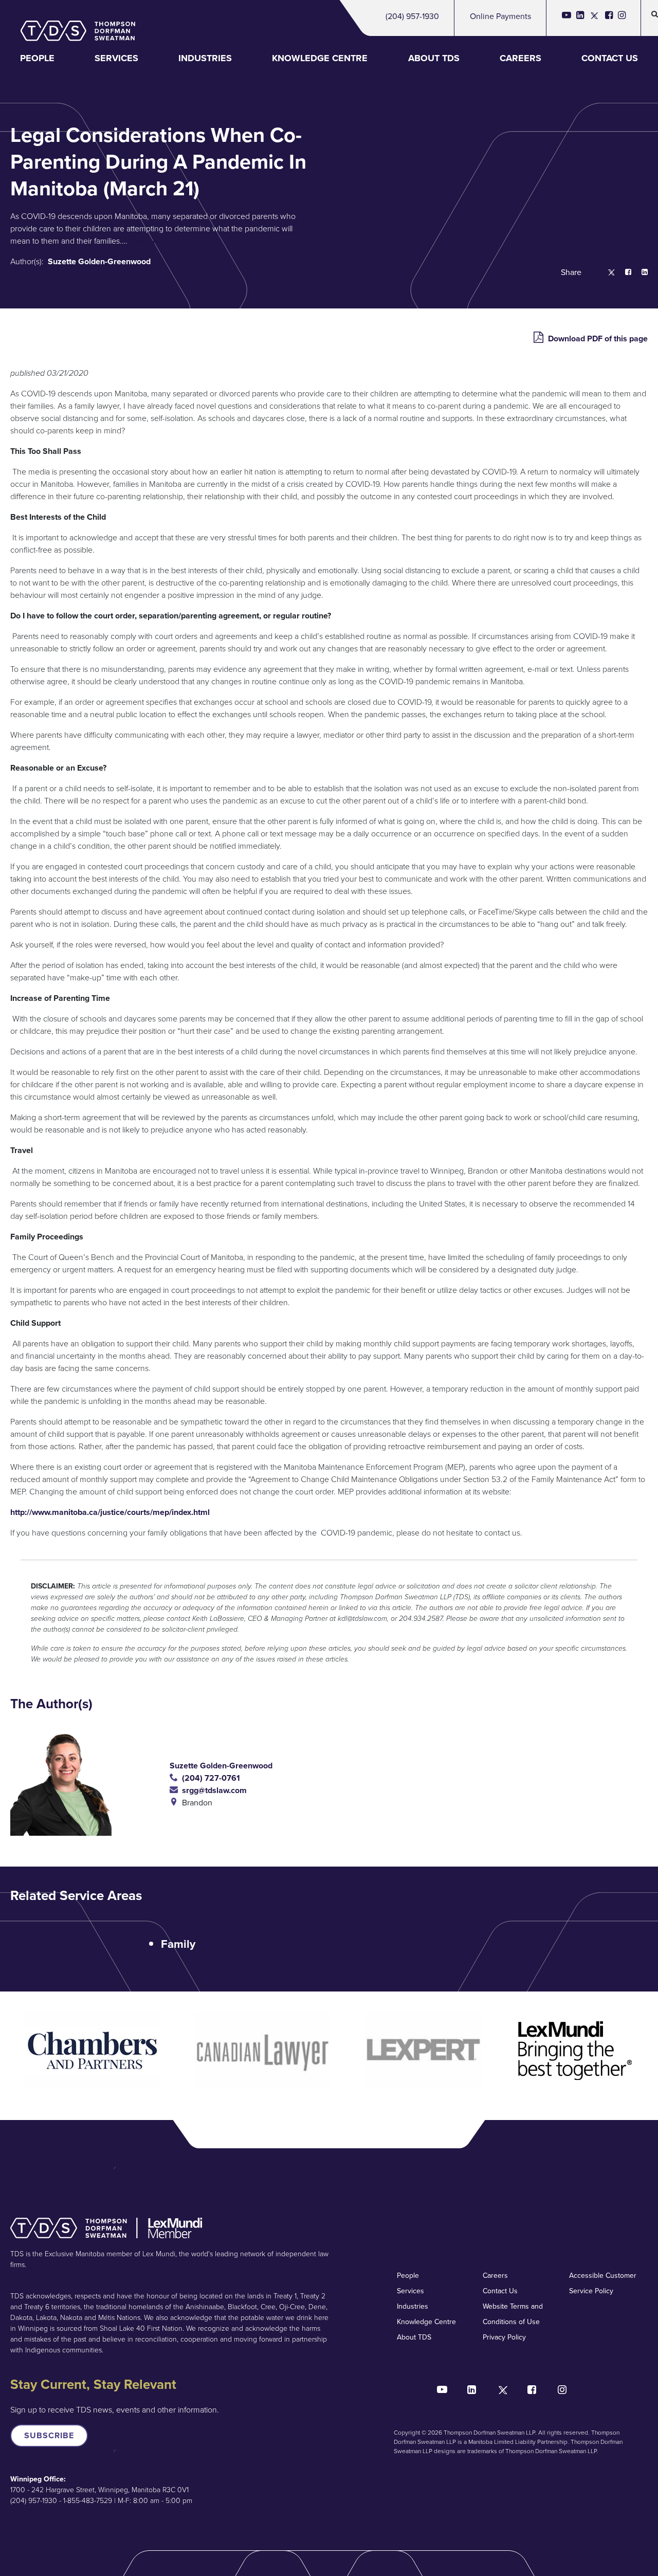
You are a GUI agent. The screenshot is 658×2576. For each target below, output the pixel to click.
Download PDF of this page (597, 339)
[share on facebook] (623, 273)
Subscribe (49, 2435)
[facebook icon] (609, 18)
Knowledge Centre (320, 58)
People (37, 58)
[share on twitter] (606, 273)
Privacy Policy (504, 2337)
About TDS (434, 58)
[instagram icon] (622, 18)
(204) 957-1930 (412, 16)
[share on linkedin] (639, 273)
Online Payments (500, 16)
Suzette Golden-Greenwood (99, 261)
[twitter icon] (595, 18)
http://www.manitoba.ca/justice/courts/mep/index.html (110, 1512)
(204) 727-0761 (209, 1778)
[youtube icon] (566, 18)
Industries (205, 58)
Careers (520, 58)
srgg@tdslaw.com (212, 1790)
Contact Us (610, 58)
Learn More (151, 241)
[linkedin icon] (580, 18)
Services (116, 58)
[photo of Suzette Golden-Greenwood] (90, 1784)
